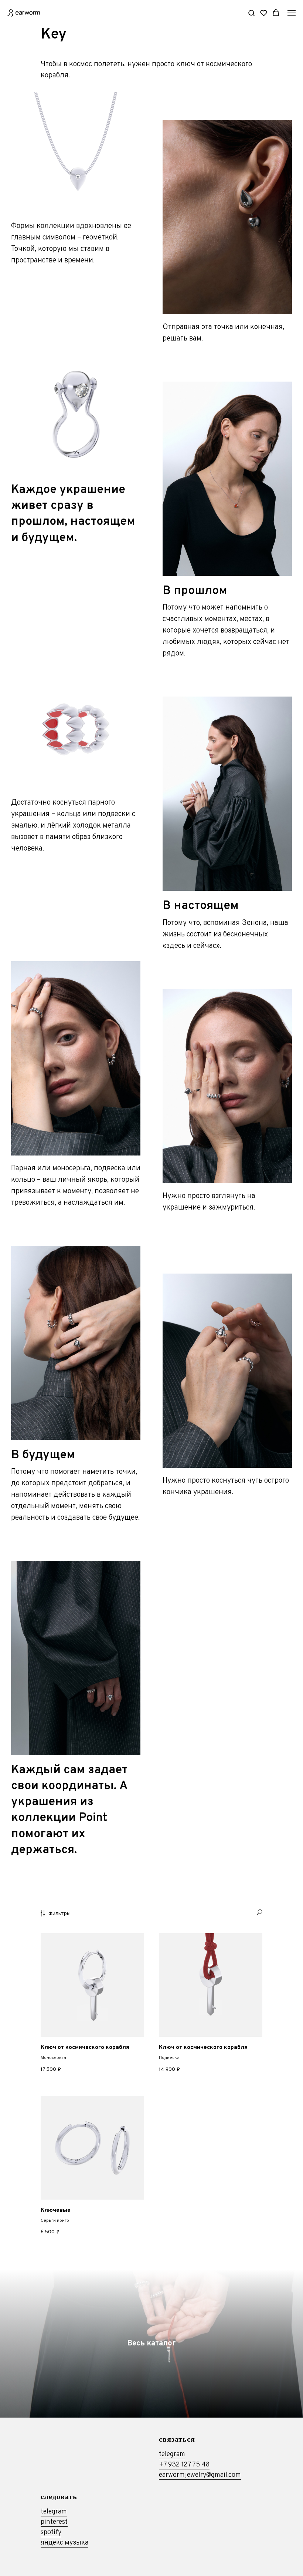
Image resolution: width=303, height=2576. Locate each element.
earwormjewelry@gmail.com (200, 2475)
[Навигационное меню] (292, 13)
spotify (51, 2533)
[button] (251, 13)
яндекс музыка (64, 2543)
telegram (172, 2454)
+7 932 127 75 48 (184, 2465)
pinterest (54, 2522)
